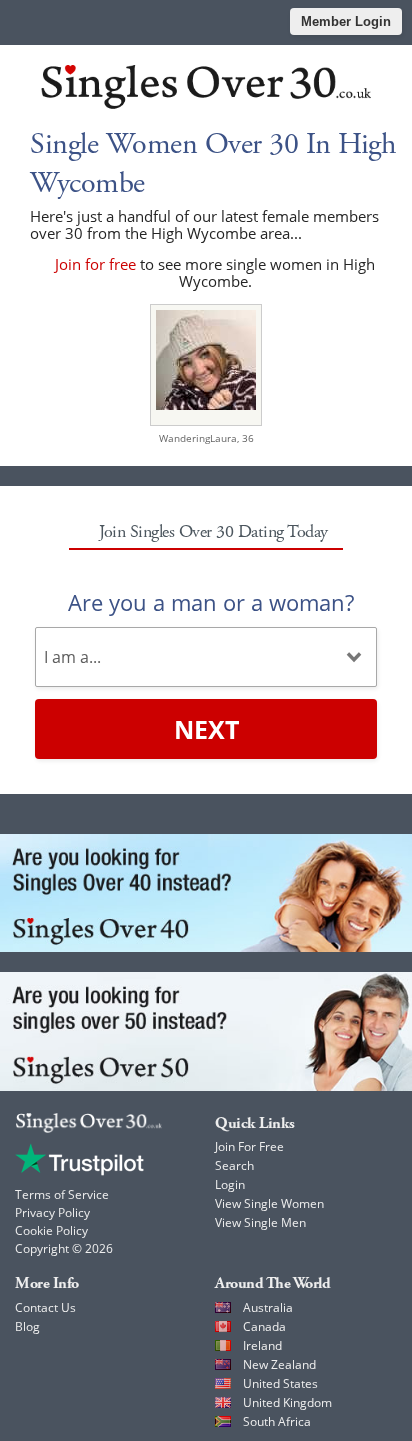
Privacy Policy (52, 1212)
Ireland (262, 1345)
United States (280, 1383)
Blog (27, 1326)
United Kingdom (287, 1402)
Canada (264, 1326)
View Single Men (260, 1222)
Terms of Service (62, 1194)
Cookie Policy (51, 1230)
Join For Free (249, 1146)
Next (206, 729)
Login (230, 1184)
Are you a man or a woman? (211, 602)
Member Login (346, 21)
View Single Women (269, 1203)
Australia (268, 1307)
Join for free (95, 264)
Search (234, 1165)
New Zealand (279, 1364)
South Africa (277, 1421)
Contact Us (45, 1307)
